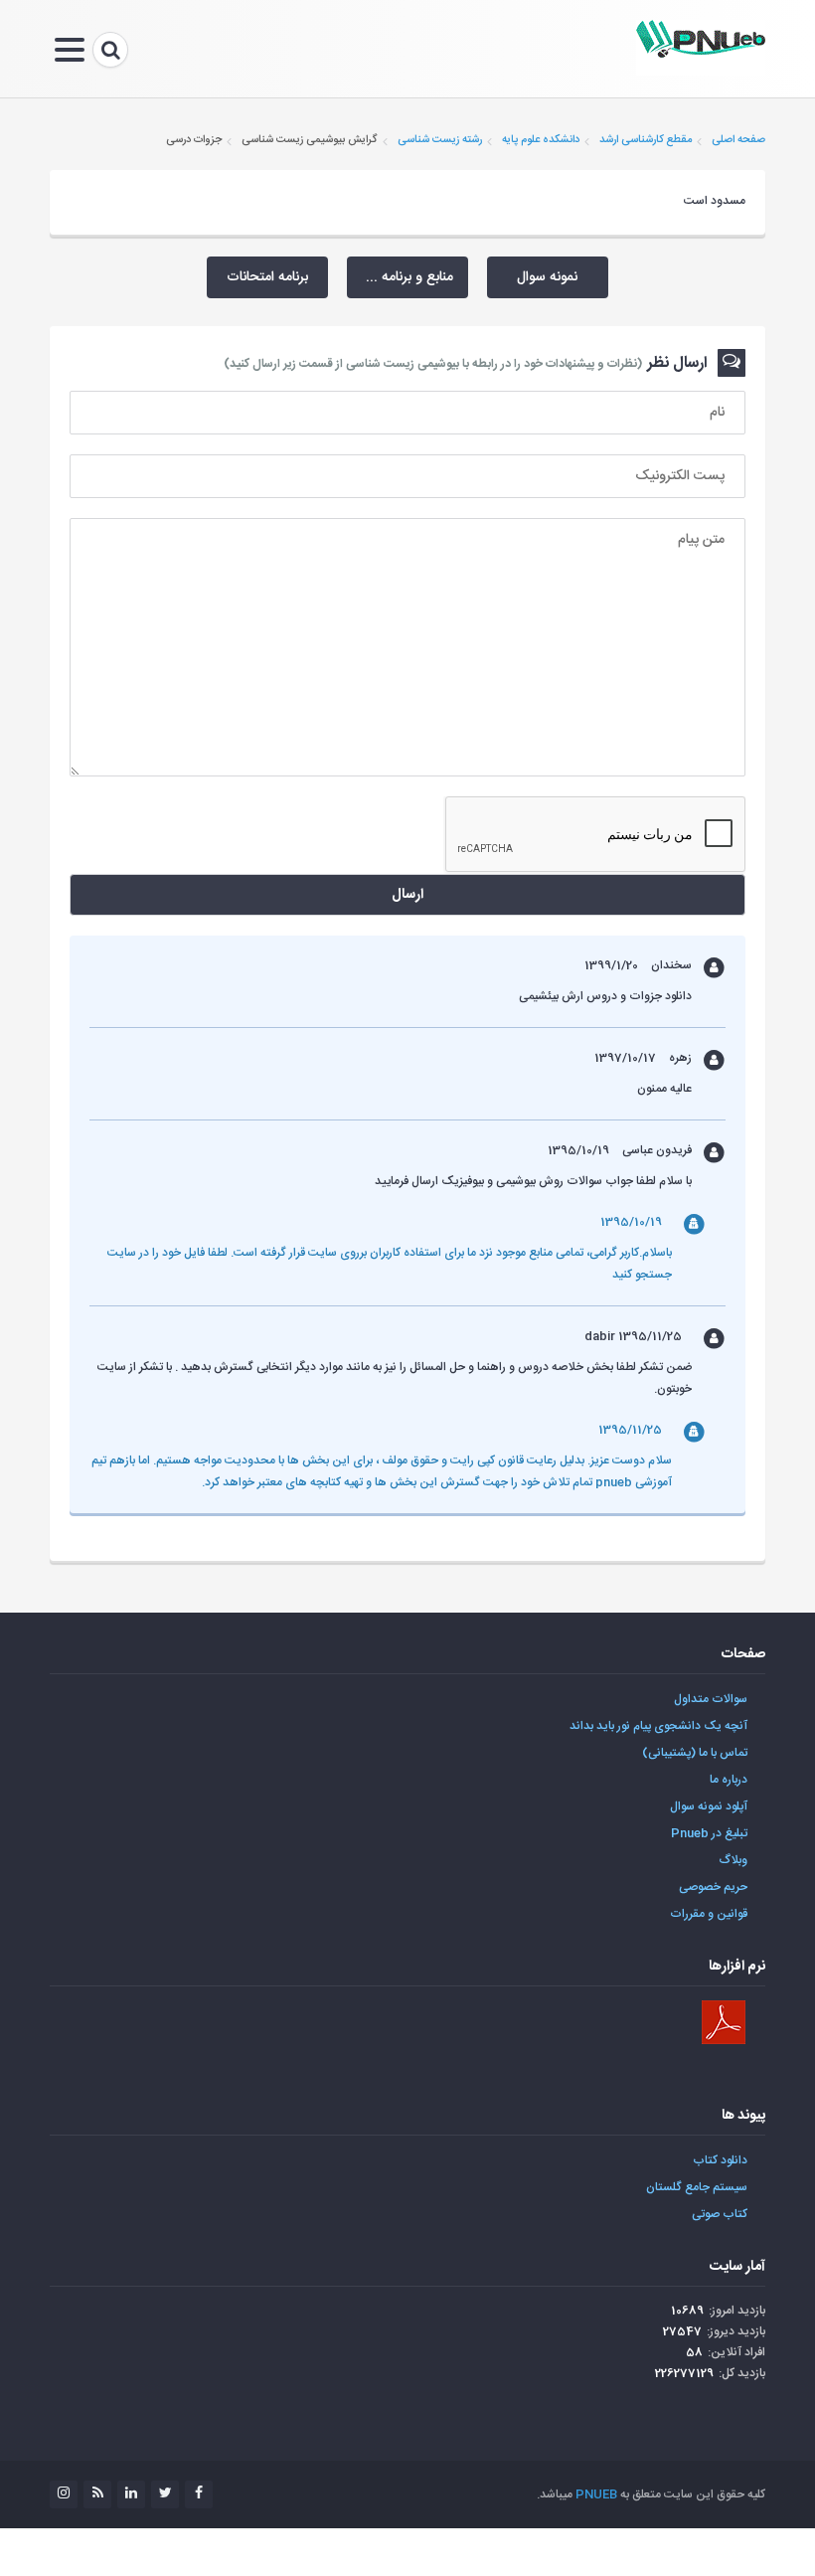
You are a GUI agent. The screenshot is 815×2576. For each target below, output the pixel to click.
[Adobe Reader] (724, 2022)
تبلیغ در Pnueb (709, 1833)
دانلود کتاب (720, 2160)
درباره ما (729, 1780)
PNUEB (596, 2494)
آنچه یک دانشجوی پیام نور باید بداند (658, 1726)
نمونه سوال (547, 277)
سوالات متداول (711, 1699)
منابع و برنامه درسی (400, 277)
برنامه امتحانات (267, 277)
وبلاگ (733, 1860)
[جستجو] (110, 50)
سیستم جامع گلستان (697, 2187)
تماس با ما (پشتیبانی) (695, 1753)
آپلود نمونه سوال (709, 1806)
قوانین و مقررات (709, 1914)
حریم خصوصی (713, 1887)
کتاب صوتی (720, 2214)
